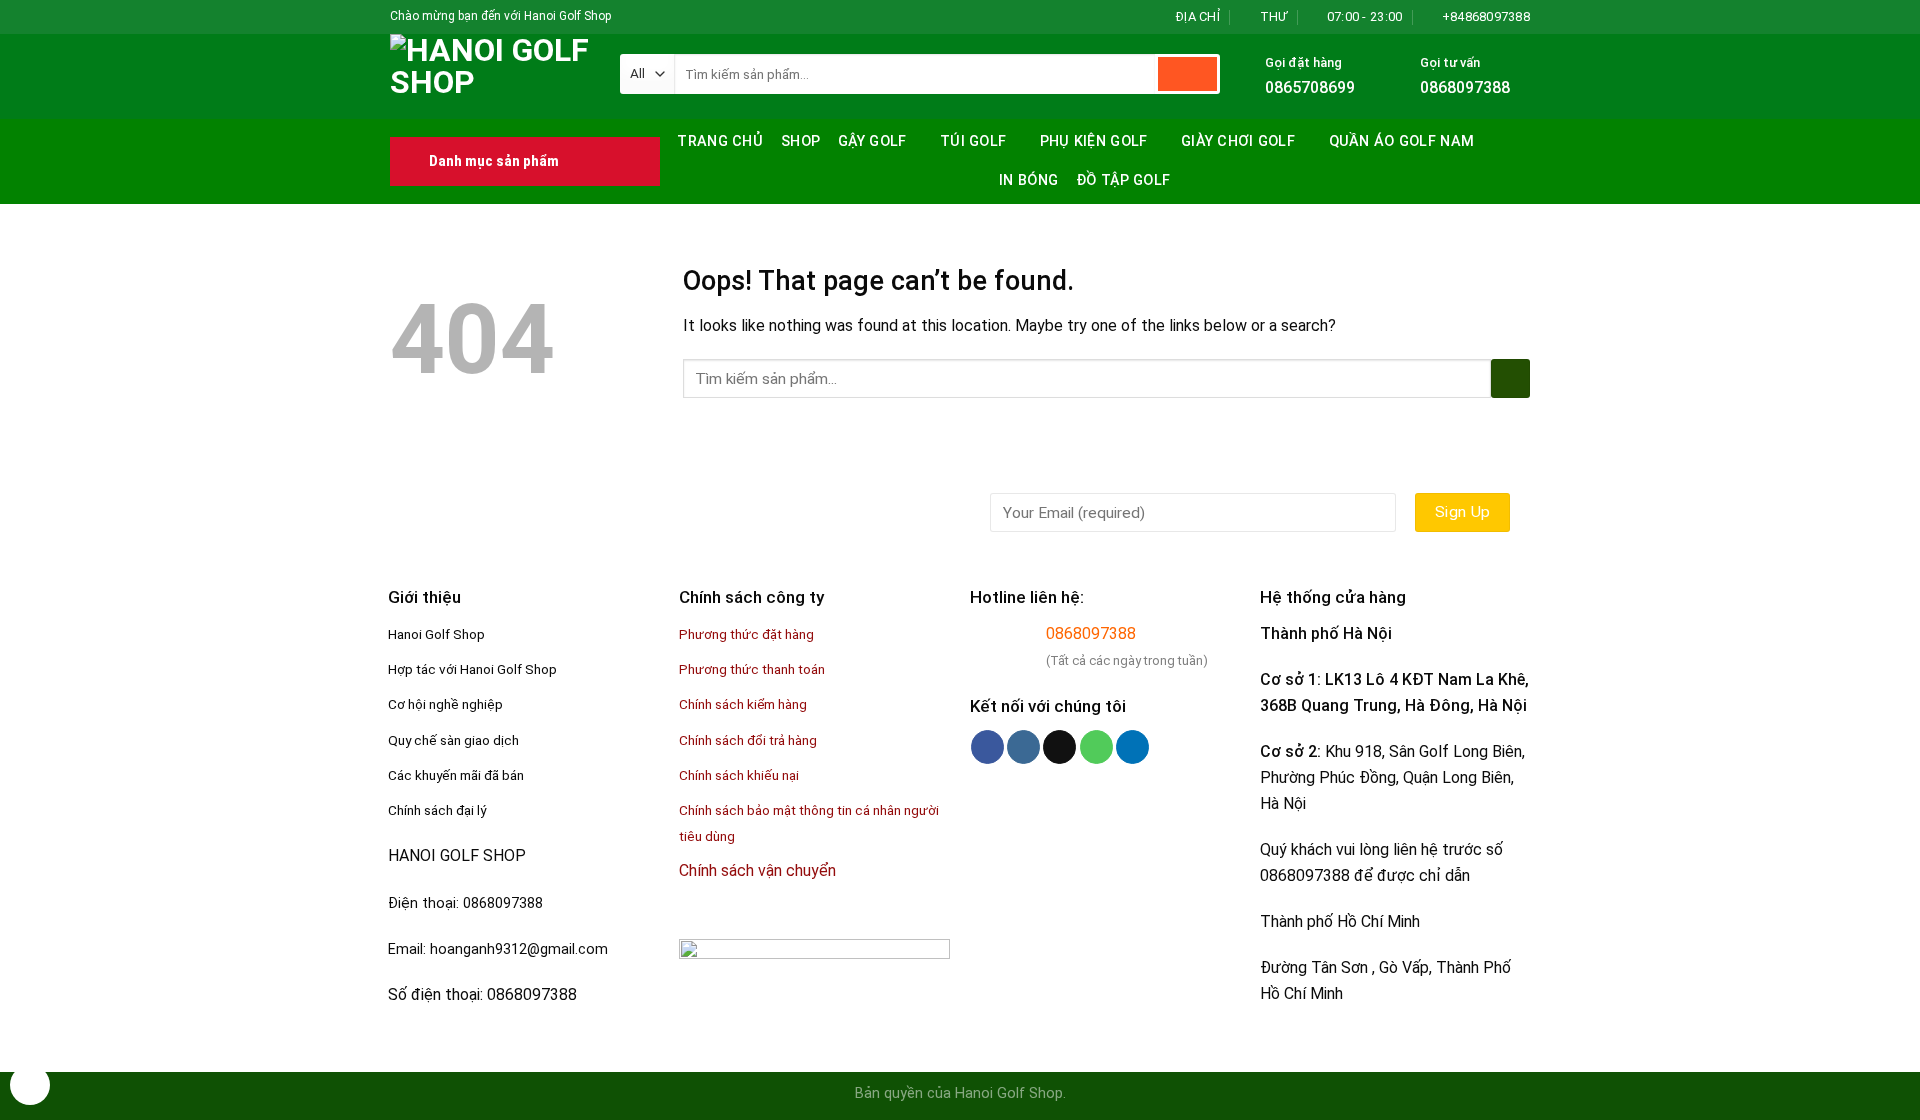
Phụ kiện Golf (1094, 141)
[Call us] (1096, 747)
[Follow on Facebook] (628, 17)
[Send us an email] (685, 17)
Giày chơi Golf (1238, 141)
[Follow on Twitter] (666, 17)
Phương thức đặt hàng (746, 634)
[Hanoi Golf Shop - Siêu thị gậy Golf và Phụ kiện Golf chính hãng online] (490, 76)
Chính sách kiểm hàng (743, 704)
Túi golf (973, 141)
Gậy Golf (872, 141)
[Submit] (1187, 74)
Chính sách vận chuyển (757, 870)
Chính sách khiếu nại (739, 775)
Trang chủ (720, 141)
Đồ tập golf (1123, 180)
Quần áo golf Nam (1402, 141)
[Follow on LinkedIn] (1132, 747)
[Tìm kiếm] (1512, 139)
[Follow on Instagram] (647, 17)
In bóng (1028, 180)
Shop (800, 141)
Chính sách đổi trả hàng (748, 740)
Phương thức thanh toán (752, 669)
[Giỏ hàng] (1520, 182)
